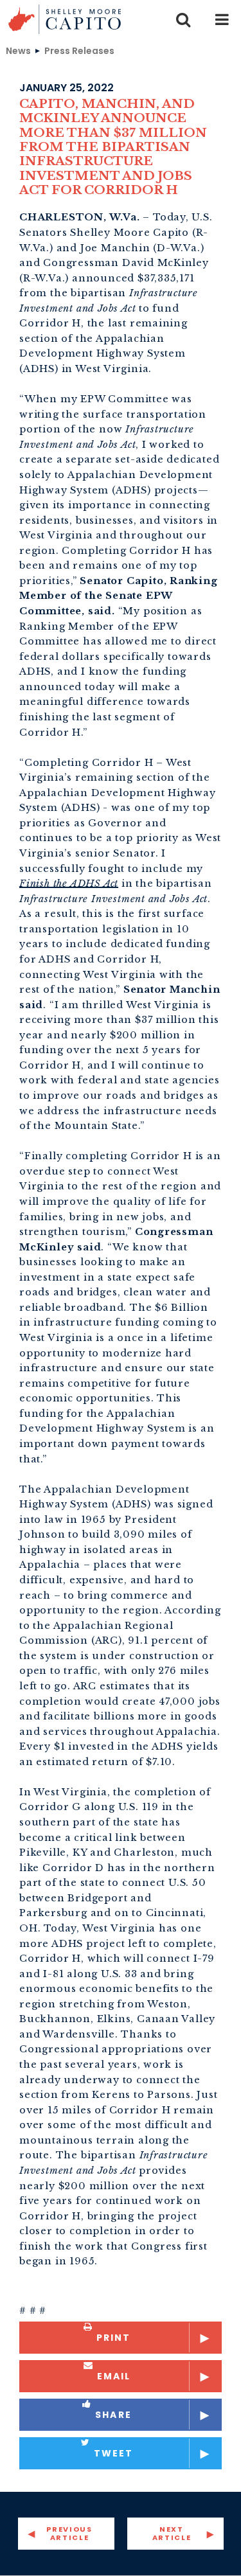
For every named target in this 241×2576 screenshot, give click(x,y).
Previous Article (69, 2533)
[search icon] (183, 19)
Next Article (172, 2533)
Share (113, 2415)
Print (114, 2338)
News (18, 50)
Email (114, 2376)
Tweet (114, 2453)
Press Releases (79, 50)
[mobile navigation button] (222, 19)
